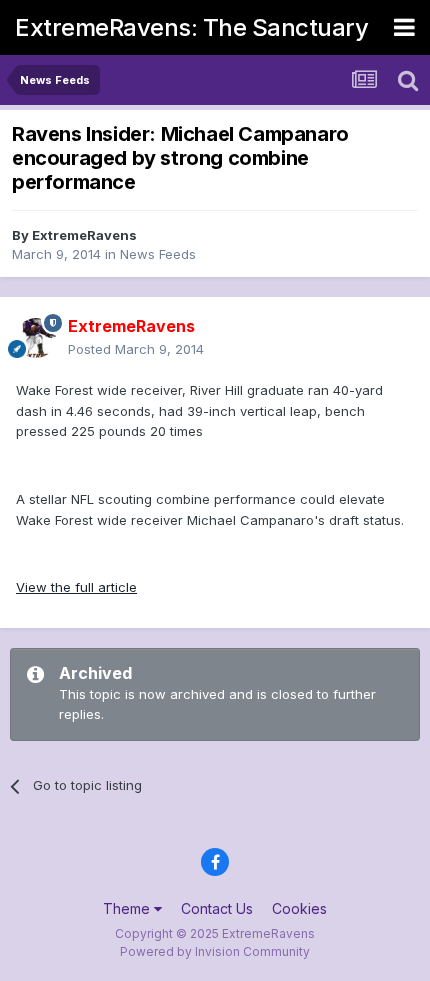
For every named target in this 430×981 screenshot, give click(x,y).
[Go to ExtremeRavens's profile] (36, 338)
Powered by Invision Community (215, 951)
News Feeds (158, 254)
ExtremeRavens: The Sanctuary (191, 27)
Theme (128, 908)
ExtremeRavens (84, 235)
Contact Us (217, 908)
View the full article (76, 587)
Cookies (299, 908)
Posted (136, 349)
